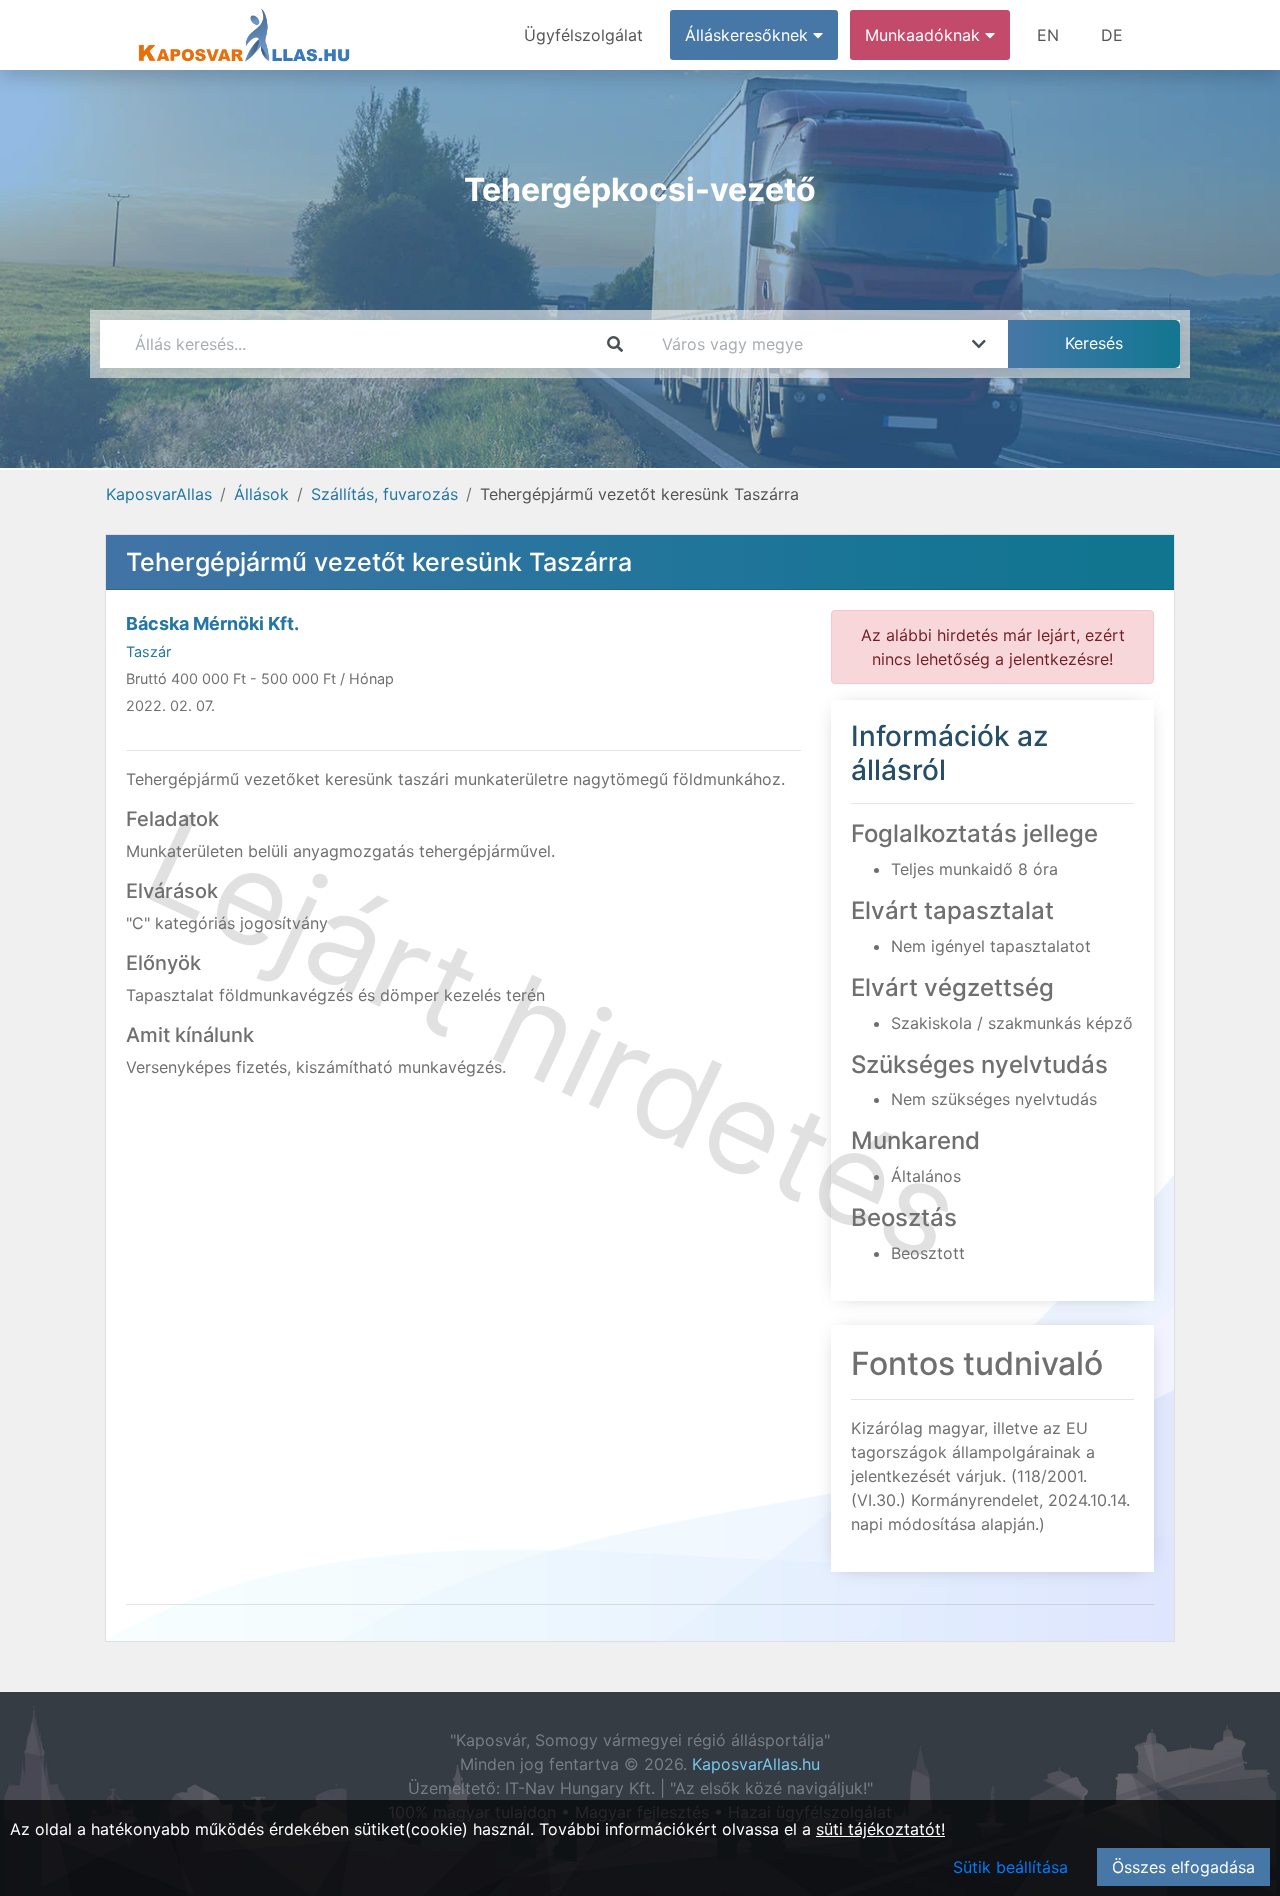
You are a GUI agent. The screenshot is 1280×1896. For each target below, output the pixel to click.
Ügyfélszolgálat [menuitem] (583, 35)
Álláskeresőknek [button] (749, 35)
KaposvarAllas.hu (756, 1764)
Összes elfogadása (1183, 1867)
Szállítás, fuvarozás (384, 494)
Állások (261, 494)
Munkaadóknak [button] (925, 35)
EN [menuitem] (1048, 35)
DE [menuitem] (1112, 35)
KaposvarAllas (159, 494)
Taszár (148, 651)
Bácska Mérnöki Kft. (212, 623)
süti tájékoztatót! (880, 1829)
